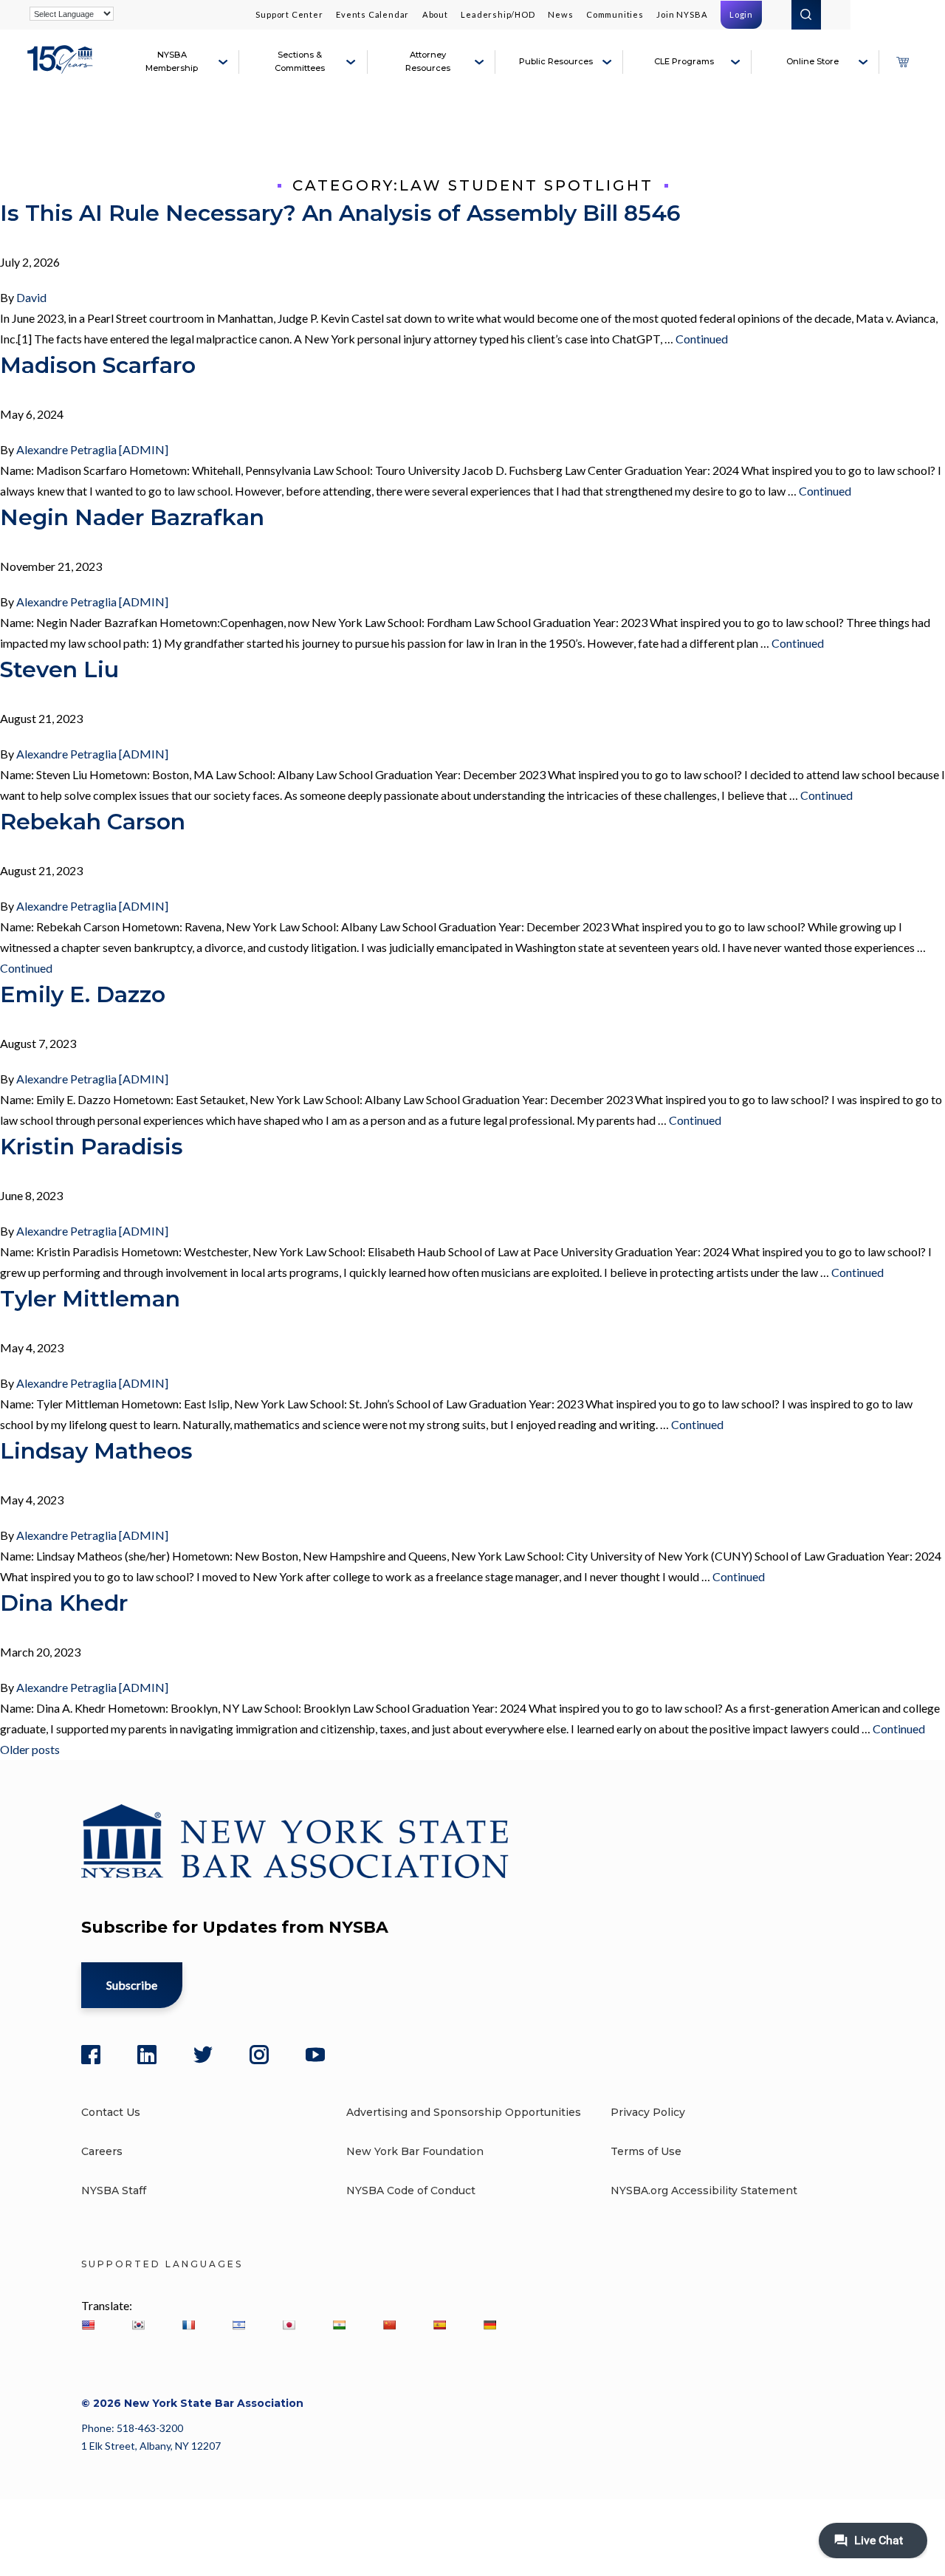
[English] (88, 2325)
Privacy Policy (648, 2112)
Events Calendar (372, 14)
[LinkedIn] (147, 2055)
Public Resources (556, 61)
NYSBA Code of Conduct (411, 2190)
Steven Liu (59, 669)
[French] (188, 2325)
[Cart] (902, 62)
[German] (489, 2325)
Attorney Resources (428, 61)
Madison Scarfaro (98, 365)
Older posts (30, 1749)
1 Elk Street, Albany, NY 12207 (151, 2446)
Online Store (812, 61)
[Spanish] (439, 2325)
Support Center (289, 14)
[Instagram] (259, 2055)
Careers (102, 2151)
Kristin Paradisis (92, 1147)
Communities (615, 14)
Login (741, 14)
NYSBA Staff (114, 2190)
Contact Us (111, 2112)
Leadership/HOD (498, 14)
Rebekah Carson (93, 822)
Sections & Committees (300, 61)
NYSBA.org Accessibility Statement (704, 2190)
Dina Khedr (64, 1603)
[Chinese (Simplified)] (389, 2325)
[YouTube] (315, 2055)
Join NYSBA (682, 14)
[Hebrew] (238, 2325)
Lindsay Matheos (96, 1451)
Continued (702, 339)
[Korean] (138, 2325)
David (31, 297)
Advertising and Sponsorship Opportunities (464, 2112)
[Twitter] (203, 2055)
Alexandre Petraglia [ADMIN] (92, 449)
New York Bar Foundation (415, 2151)
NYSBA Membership (172, 61)
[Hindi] (339, 2325)
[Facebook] (91, 2055)
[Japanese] (289, 2325)
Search (806, 15)
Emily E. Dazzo (83, 994)
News (560, 14)
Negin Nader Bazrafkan (132, 517)
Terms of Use (646, 2151)
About (435, 14)
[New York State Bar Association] (62, 68)
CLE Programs (684, 61)
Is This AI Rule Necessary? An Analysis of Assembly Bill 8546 (340, 213)
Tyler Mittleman (90, 1299)
